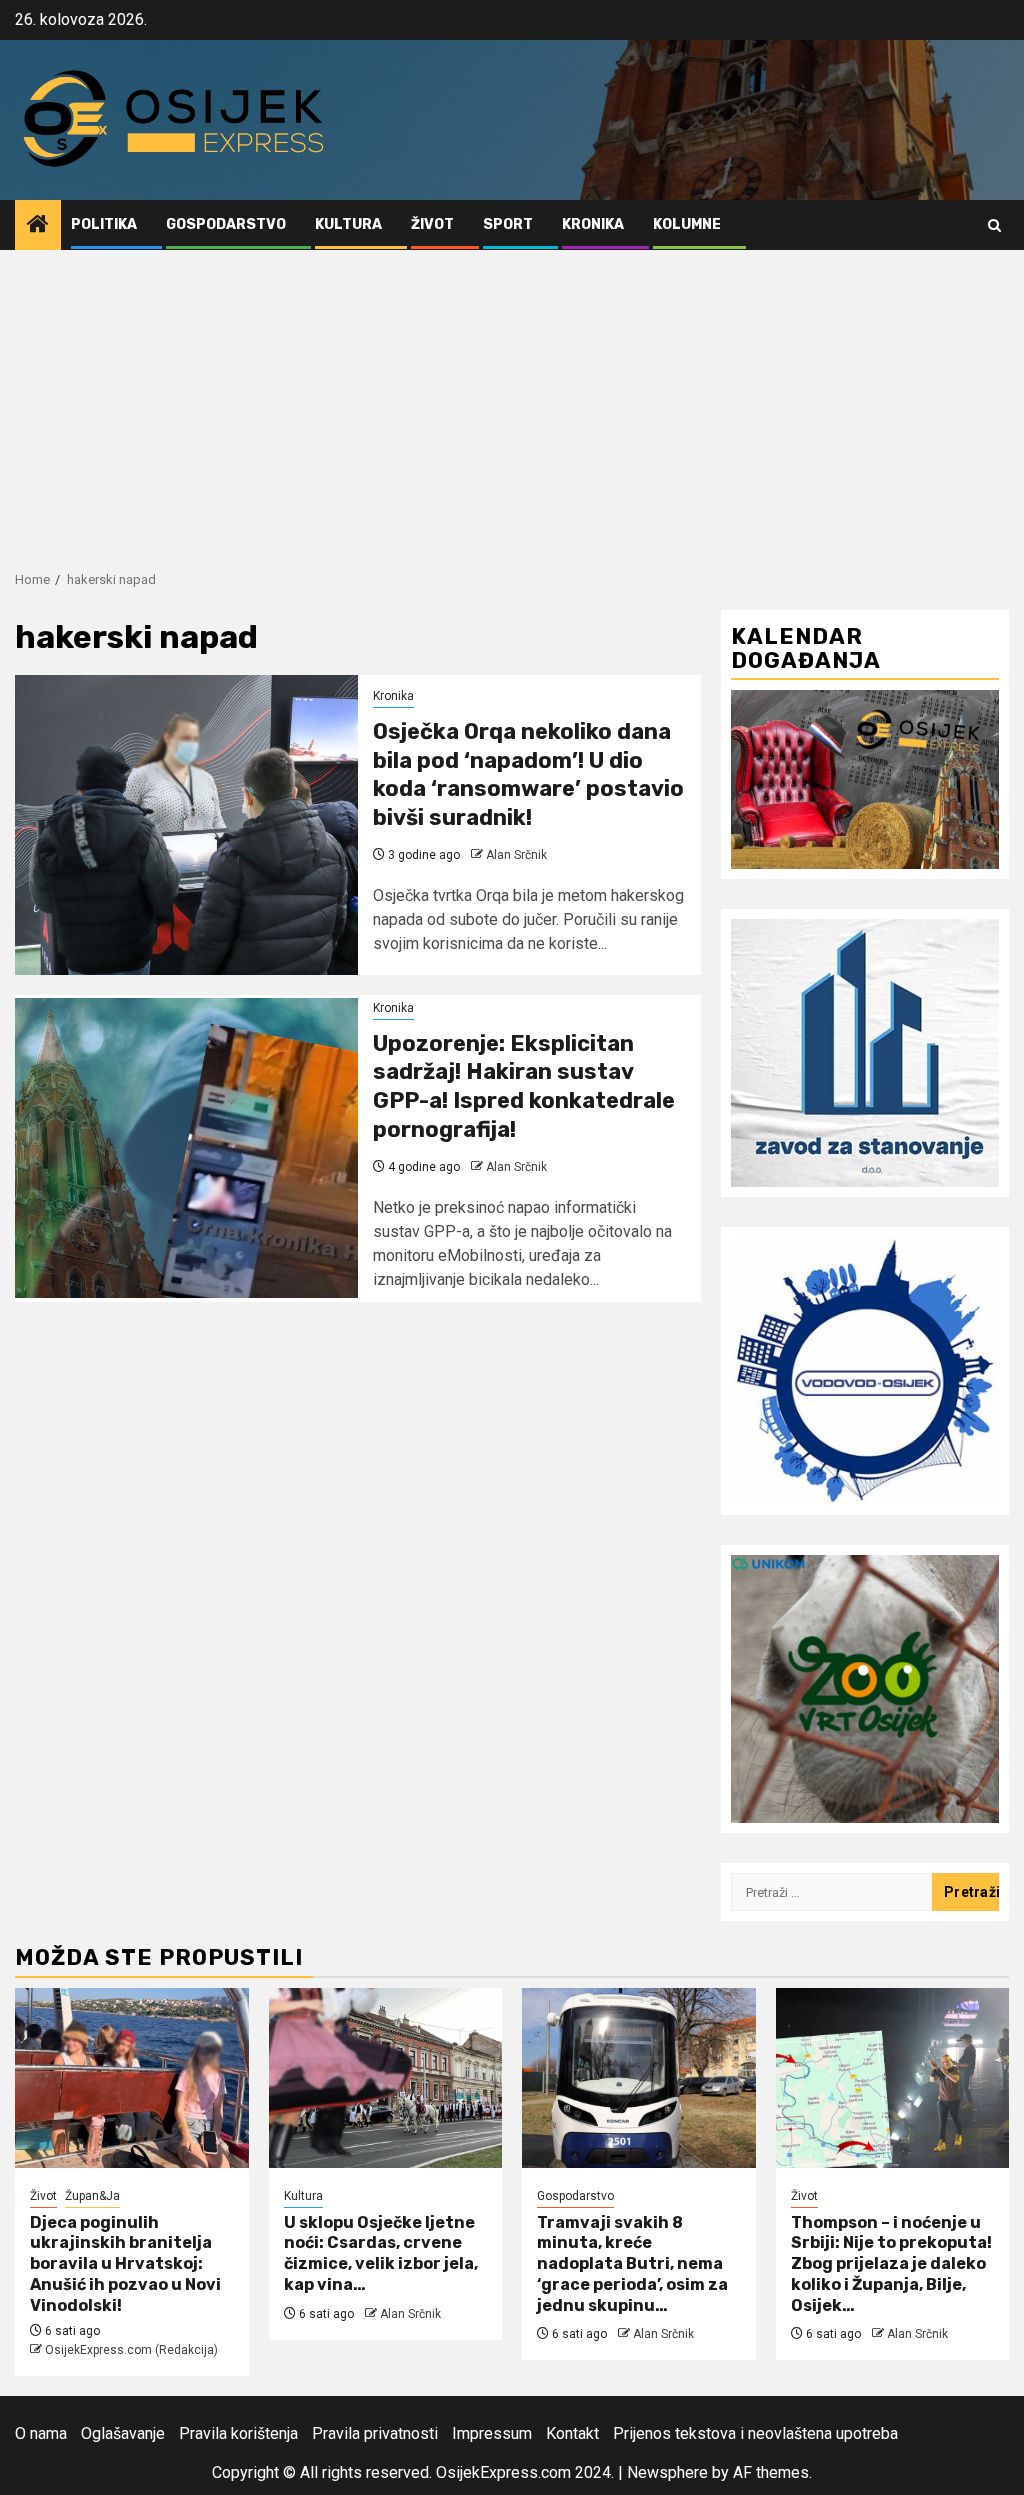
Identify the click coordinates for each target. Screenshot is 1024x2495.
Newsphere (667, 2472)
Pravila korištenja (238, 2433)
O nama (41, 2433)
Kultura (348, 224)
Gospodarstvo (226, 224)
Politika (104, 224)
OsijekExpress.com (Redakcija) (131, 2350)
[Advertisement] (512, 400)
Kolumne (687, 224)
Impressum (492, 2433)
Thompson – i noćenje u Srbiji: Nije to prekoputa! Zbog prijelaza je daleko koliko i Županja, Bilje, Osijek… (891, 2264)
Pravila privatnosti (375, 2433)
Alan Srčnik (516, 855)
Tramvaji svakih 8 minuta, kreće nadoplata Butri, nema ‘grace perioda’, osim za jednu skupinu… (632, 2264)
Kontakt (572, 2433)
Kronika (593, 224)
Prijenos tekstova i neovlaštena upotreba (755, 2433)
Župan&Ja (92, 2196)
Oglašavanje (123, 2433)
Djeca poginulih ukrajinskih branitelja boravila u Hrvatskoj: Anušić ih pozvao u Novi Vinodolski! (125, 2264)
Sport (508, 224)
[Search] (994, 225)
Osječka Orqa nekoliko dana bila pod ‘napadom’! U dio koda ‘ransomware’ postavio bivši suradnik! (528, 774)
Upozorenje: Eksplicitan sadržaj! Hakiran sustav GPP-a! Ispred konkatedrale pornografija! (524, 1086)
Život (432, 224)
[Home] (38, 226)
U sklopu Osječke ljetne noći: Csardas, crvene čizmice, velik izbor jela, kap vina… (381, 2253)
